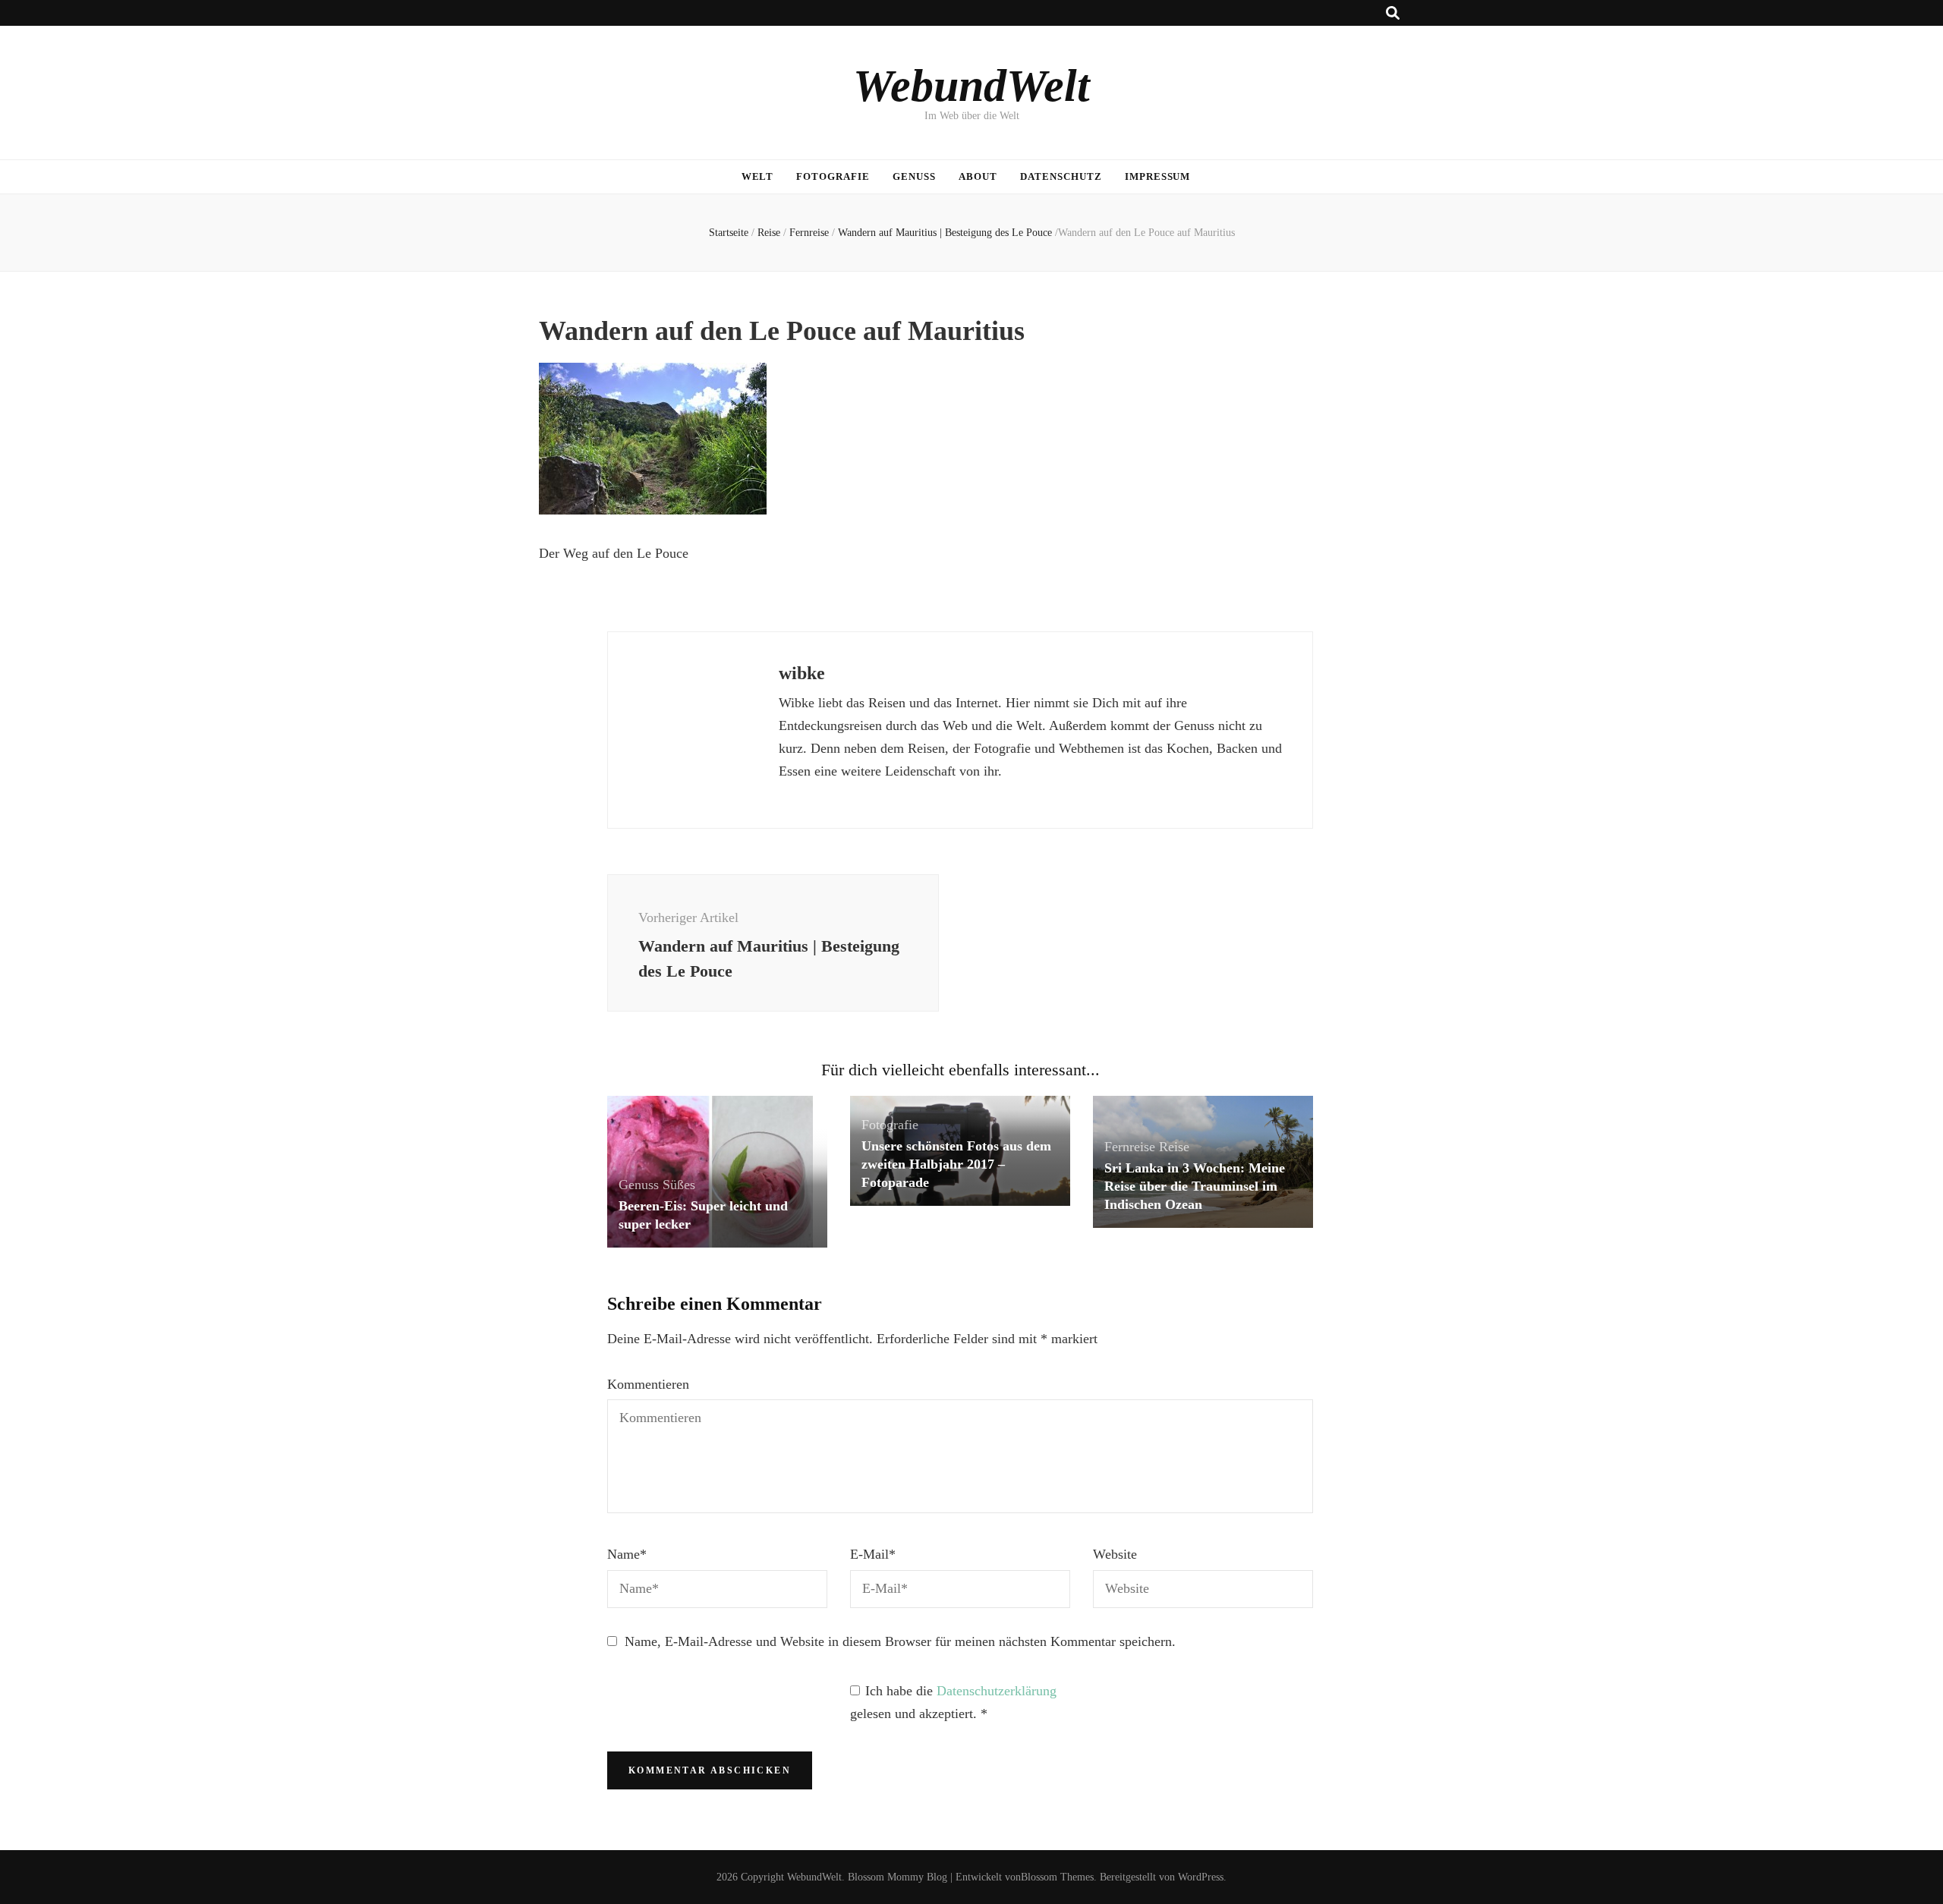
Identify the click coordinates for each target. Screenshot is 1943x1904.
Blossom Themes (1057, 1877)
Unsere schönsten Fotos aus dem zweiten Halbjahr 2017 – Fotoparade (956, 1164)
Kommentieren (648, 1384)
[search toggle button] (1393, 13)
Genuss (914, 176)
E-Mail (873, 1554)
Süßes (679, 1185)
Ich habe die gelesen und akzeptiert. (953, 1702)
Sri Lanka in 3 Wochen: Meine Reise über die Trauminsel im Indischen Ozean (1195, 1186)
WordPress (1201, 1877)
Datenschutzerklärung (997, 1691)
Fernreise (809, 233)
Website (1115, 1554)
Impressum (1158, 176)
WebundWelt (971, 86)
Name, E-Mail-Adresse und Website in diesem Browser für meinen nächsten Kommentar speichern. (900, 1641)
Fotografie (833, 176)
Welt (758, 176)
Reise (769, 233)
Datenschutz (1061, 176)
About (978, 176)
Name (627, 1554)
